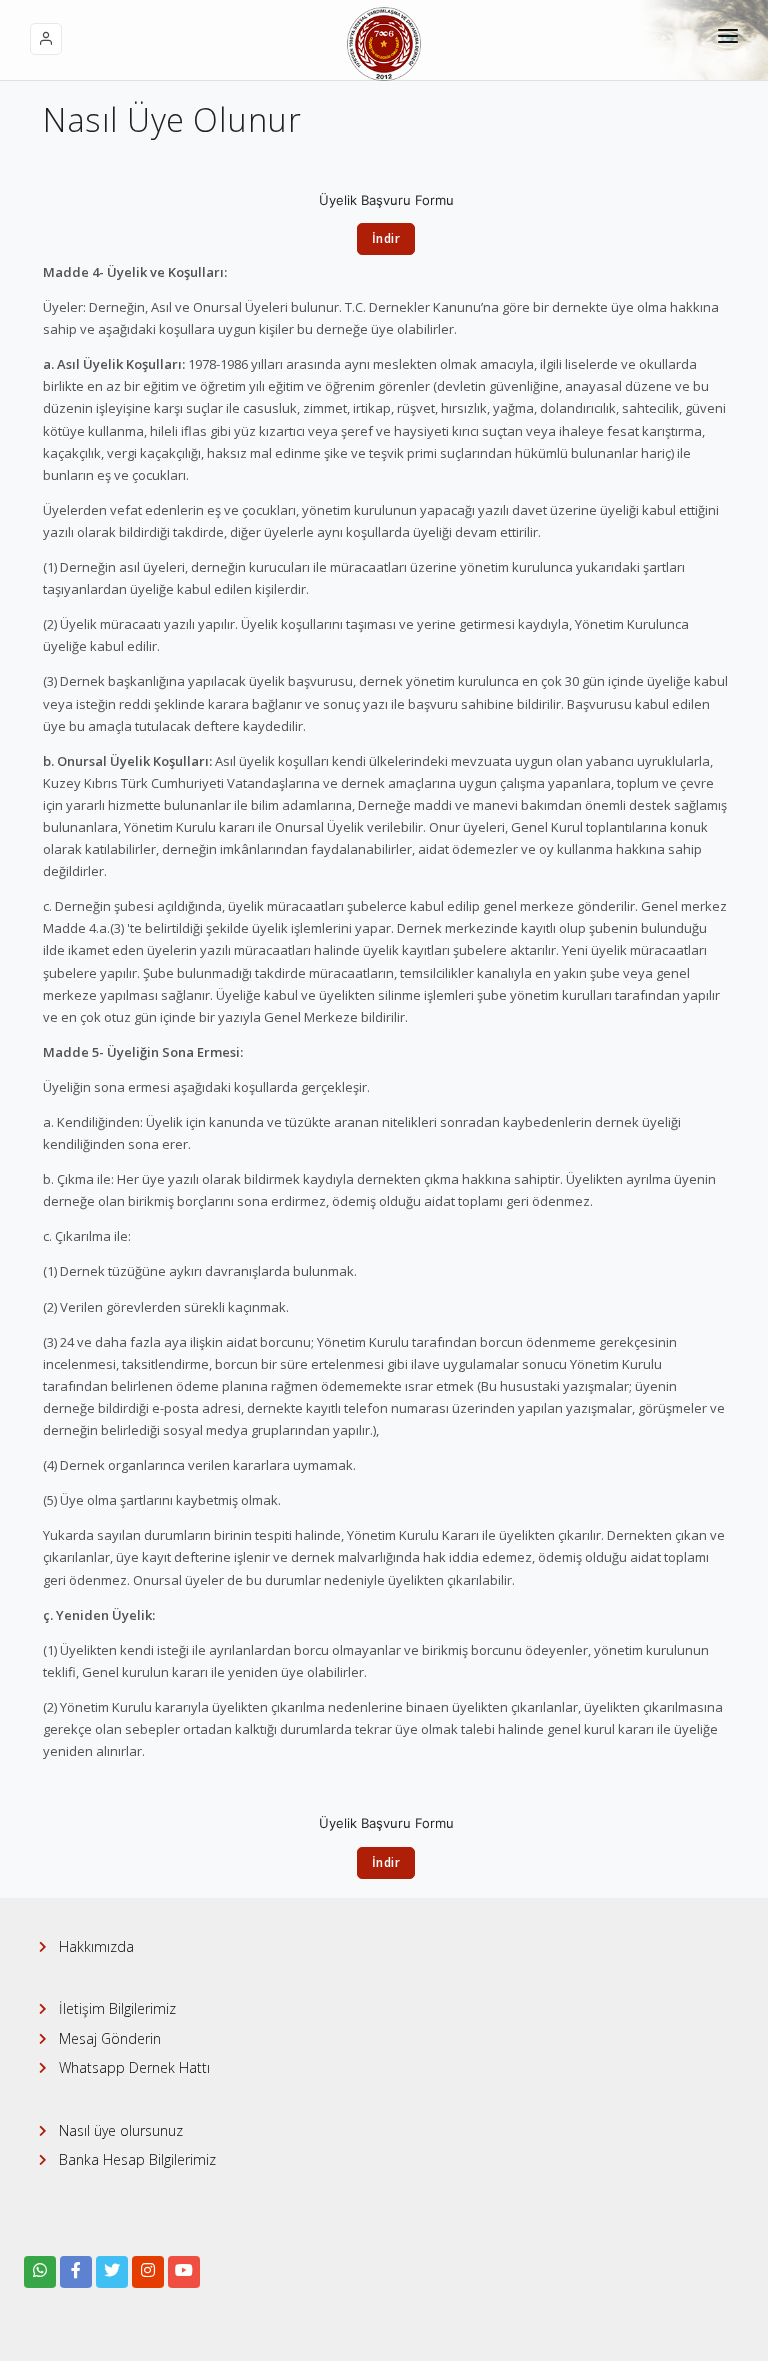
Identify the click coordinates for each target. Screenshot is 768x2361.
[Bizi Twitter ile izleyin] (112, 2272)
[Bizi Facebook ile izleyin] (76, 2272)
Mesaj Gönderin (110, 2038)
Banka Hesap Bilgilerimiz (137, 2159)
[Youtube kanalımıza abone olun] (184, 2272)
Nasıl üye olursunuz (121, 2130)
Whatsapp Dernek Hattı (134, 2067)
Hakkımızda (96, 1946)
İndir (386, 238)
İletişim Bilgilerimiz (117, 2008)
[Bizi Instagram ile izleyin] (148, 2272)
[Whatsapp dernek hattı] (40, 2272)
